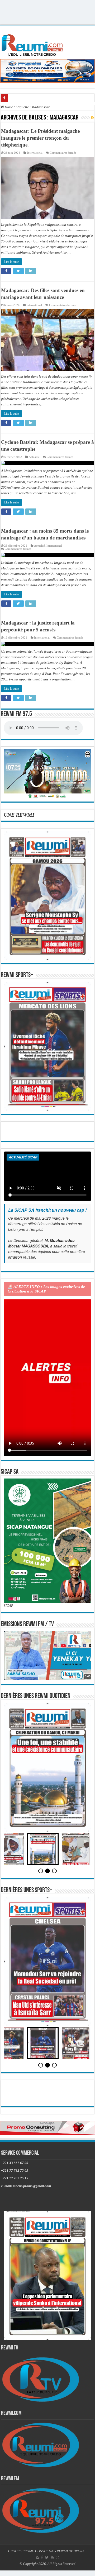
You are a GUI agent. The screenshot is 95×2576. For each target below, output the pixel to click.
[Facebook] (42, 2557)
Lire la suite (11, 262)
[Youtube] (52, 2557)
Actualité (34, 457)
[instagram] (58, 2557)
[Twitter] (47, 2557)
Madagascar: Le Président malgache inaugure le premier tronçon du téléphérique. (40, 138)
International (35, 153)
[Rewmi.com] (33, 44)
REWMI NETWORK (71, 2551)
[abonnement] (93, 118)
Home (8, 107)
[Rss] (37, 2557)
